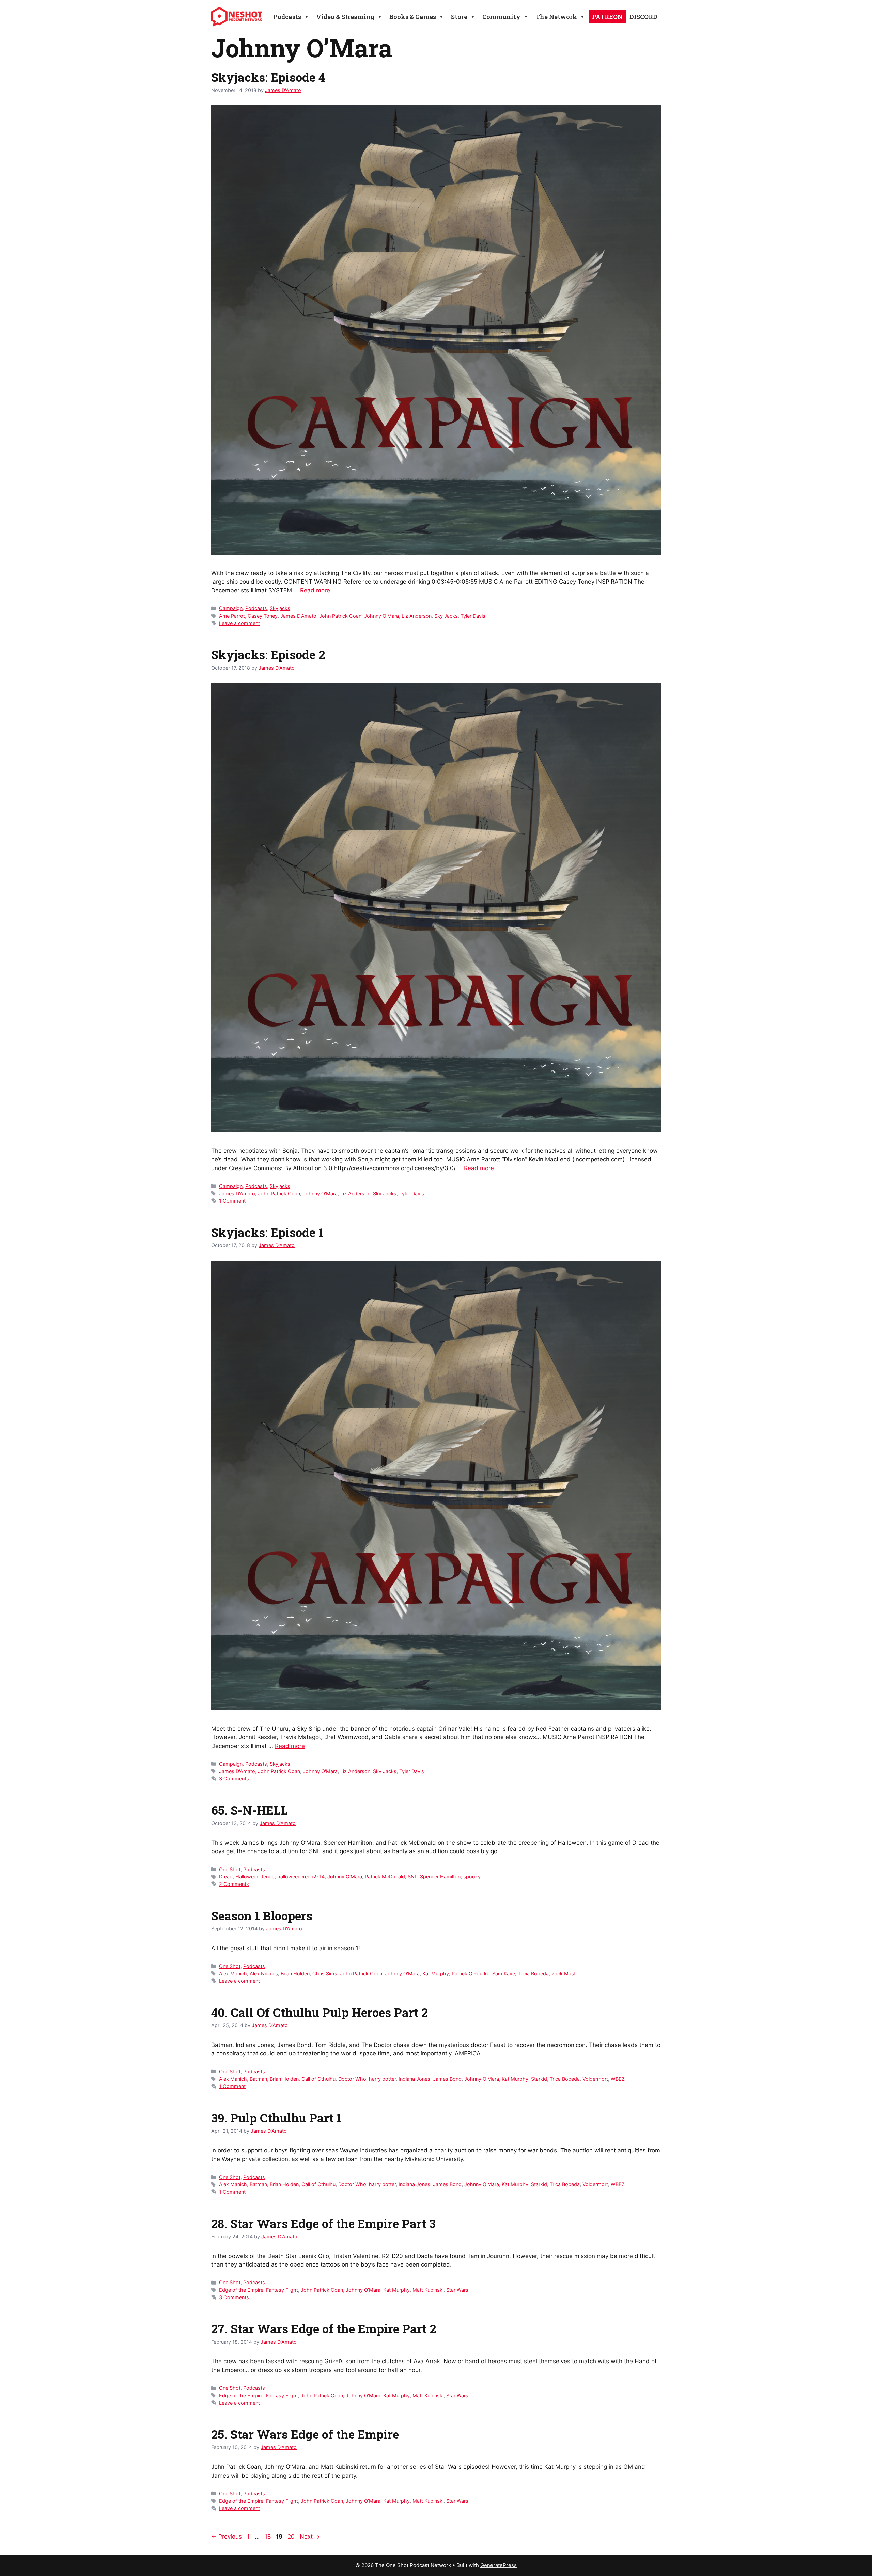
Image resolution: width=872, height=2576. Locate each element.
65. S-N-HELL (250, 1810)
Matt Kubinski (428, 2290)
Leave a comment (239, 623)
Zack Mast (564, 1974)
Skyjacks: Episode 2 (268, 654)
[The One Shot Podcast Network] (237, 16)
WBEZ (618, 2079)
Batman (258, 2079)
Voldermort (595, 2079)
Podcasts (256, 608)
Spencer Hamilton (440, 1877)
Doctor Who (352, 2079)
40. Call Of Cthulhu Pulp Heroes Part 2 (320, 2012)
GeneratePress (499, 2565)
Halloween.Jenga (255, 1877)
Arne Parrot (232, 616)
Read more (315, 590)
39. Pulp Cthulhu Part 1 (276, 2118)
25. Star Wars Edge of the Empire (305, 2434)
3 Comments (234, 1778)
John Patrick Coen (361, 1974)
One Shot (230, 1869)
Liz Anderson (417, 616)
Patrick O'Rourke (471, 1974)
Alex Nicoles (264, 1974)
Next (310, 2537)
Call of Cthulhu (318, 2079)
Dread (226, 1877)
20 (292, 2537)
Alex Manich (233, 1974)
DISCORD (643, 17)
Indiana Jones (414, 2079)
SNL (412, 1877)
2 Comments (234, 1884)
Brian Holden (295, 1974)
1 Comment (232, 1201)
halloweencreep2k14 (301, 1877)
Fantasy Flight (282, 2290)
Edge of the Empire (241, 2290)
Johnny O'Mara (381, 616)
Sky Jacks (446, 616)
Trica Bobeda (565, 2079)
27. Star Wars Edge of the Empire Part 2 (324, 2328)
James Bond (447, 2079)
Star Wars (457, 2290)
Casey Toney (263, 616)
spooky (472, 1877)
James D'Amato (298, 616)
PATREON (607, 17)
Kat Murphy (436, 1974)
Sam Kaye (504, 1974)
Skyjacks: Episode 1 (267, 1232)
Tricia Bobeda (533, 1974)
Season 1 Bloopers (262, 1915)
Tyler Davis (473, 616)
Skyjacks (280, 608)
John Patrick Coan (340, 616)
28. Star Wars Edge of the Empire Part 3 (323, 2223)
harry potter (382, 2079)
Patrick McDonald (385, 1877)
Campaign (231, 608)
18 (268, 2537)
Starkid (539, 2079)
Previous (227, 2537)
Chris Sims (325, 1974)
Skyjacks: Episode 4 (268, 77)
